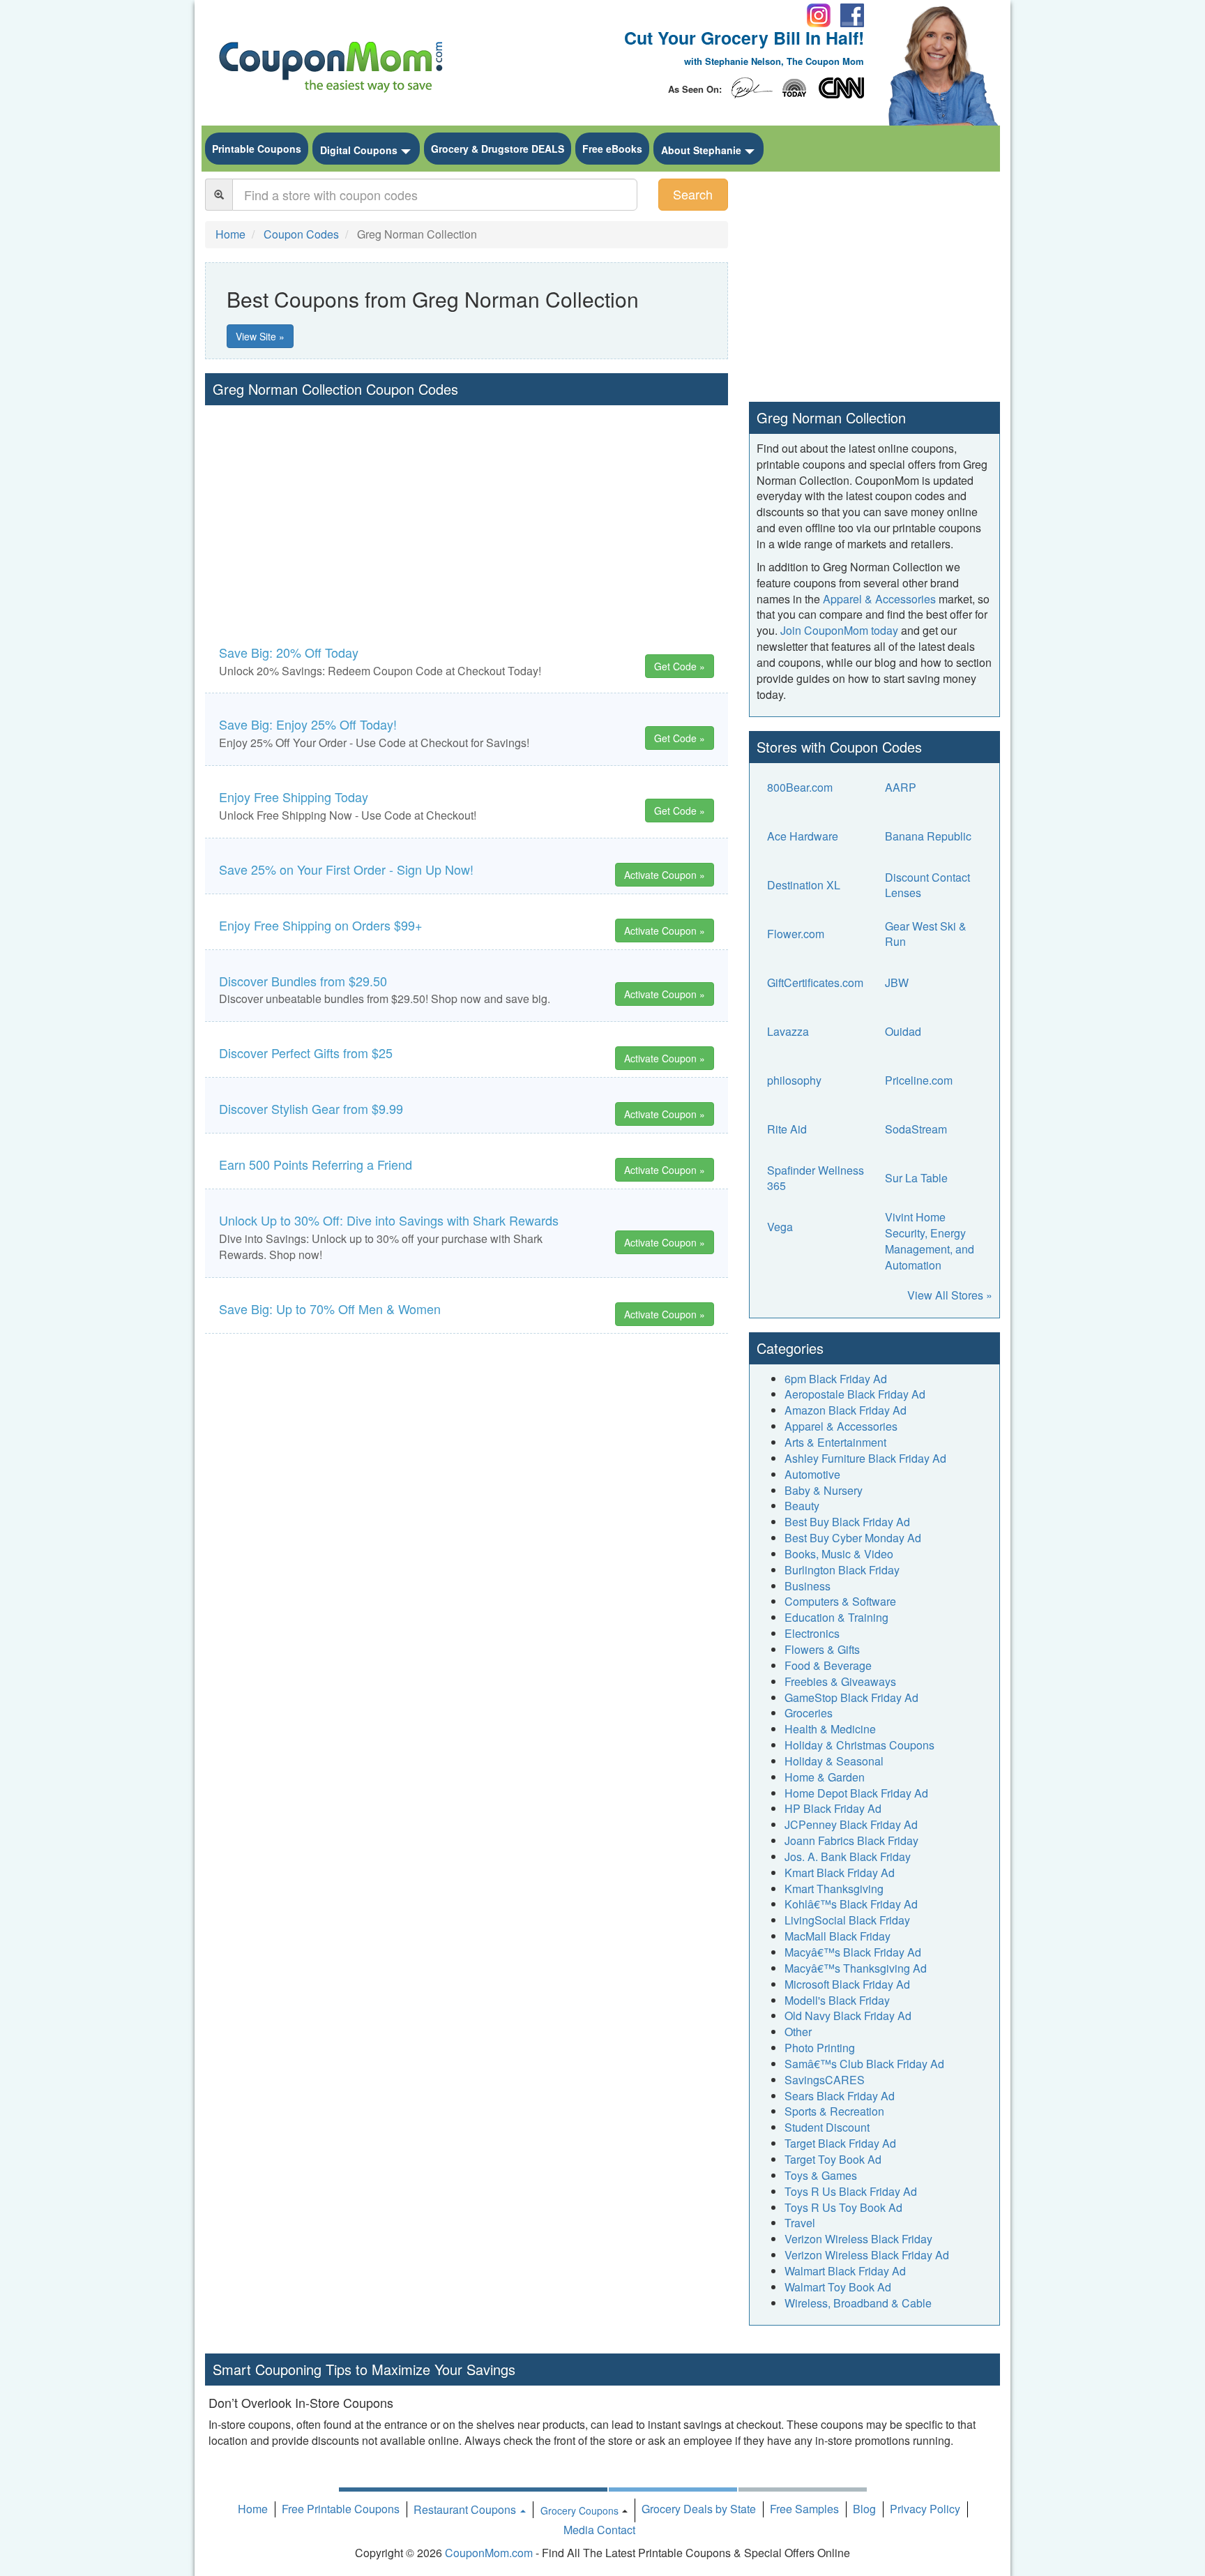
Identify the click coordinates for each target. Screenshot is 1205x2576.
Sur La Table (916, 1178)
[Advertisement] (467, 510)
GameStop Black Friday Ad (851, 1697)
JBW (897, 982)
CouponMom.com (489, 2553)
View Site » (260, 336)
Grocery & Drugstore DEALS (498, 149)
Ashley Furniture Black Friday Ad (865, 1458)
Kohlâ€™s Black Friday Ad (851, 1904)
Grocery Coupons (579, 2510)
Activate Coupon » (665, 875)
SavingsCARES (825, 2080)
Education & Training (836, 1617)
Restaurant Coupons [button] (466, 2509)
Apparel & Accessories (879, 599)
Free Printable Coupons (341, 2509)
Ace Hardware (803, 836)
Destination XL (804, 885)
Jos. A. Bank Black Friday (848, 1856)
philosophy (794, 1080)
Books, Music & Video (839, 1554)
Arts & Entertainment (835, 1442)
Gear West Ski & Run (926, 934)
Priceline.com (919, 1080)
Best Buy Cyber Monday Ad (853, 1538)
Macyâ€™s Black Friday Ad (853, 1952)
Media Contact (599, 2530)
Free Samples (804, 2509)
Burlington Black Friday (842, 1570)
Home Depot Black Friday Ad (856, 1793)
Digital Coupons (359, 150)
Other (798, 2032)
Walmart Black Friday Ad (845, 2271)
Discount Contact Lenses (927, 885)
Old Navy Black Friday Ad (848, 2016)
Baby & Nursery (824, 1490)
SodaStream (916, 1129)
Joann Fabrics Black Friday (851, 1840)
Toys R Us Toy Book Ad (843, 2207)
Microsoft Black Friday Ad (847, 1984)
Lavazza (788, 1031)
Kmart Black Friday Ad (840, 1873)
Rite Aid (787, 1129)
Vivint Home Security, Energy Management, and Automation (930, 1241)
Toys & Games (821, 2175)
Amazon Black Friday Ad (846, 1410)
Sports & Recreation (834, 2111)
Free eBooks (612, 149)
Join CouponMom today (839, 630)
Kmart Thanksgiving (834, 1889)
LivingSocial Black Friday (847, 1920)
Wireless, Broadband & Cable (858, 2303)
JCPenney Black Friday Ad (851, 1824)
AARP (901, 787)
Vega (780, 1227)
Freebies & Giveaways (840, 1681)
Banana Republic (928, 836)
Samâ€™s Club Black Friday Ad (864, 2064)
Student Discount (827, 2127)
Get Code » (680, 666)
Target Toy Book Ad (833, 2159)
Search (693, 194)
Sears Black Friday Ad (840, 2096)
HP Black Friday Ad (833, 1808)
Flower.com (796, 934)
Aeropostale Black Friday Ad (855, 1394)
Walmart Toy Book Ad (838, 2287)
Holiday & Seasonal (834, 1761)
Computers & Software (840, 1601)
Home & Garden (825, 1777)
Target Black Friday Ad (840, 2143)
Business (808, 1586)
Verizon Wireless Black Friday (858, 2239)
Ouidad (903, 1031)
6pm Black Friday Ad (836, 1379)
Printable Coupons (257, 149)
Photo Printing (820, 2048)
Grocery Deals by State (699, 2509)
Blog (864, 2509)
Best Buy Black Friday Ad (847, 1522)
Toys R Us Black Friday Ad (851, 2191)
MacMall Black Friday (838, 1936)
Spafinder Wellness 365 (816, 1178)
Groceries (809, 1713)
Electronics (812, 1633)
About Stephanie (701, 150)
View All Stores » (950, 1295)
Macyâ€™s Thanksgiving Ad (856, 1968)
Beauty (802, 1506)
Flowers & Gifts (822, 1649)
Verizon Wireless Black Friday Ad (867, 2255)
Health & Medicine (830, 1729)
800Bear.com (800, 787)
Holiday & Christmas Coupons (859, 1745)
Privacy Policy (925, 2509)
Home (253, 2509)
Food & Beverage (828, 1665)
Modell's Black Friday (837, 2000)
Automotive (812, 1474)
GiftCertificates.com (815, 982)
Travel (800, 2223)
